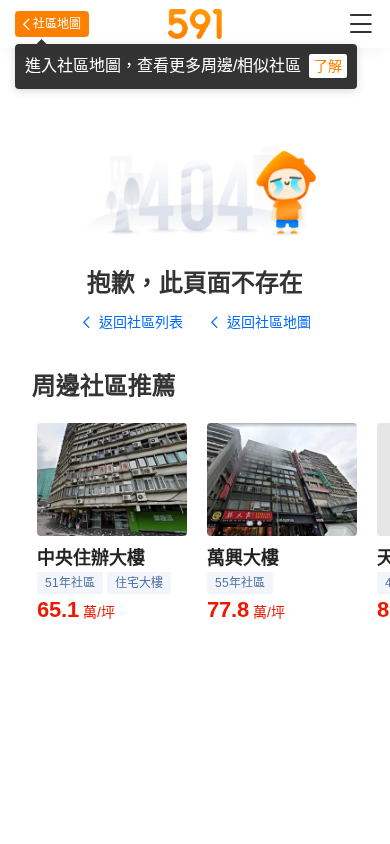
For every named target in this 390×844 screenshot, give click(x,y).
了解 (328, 66)
